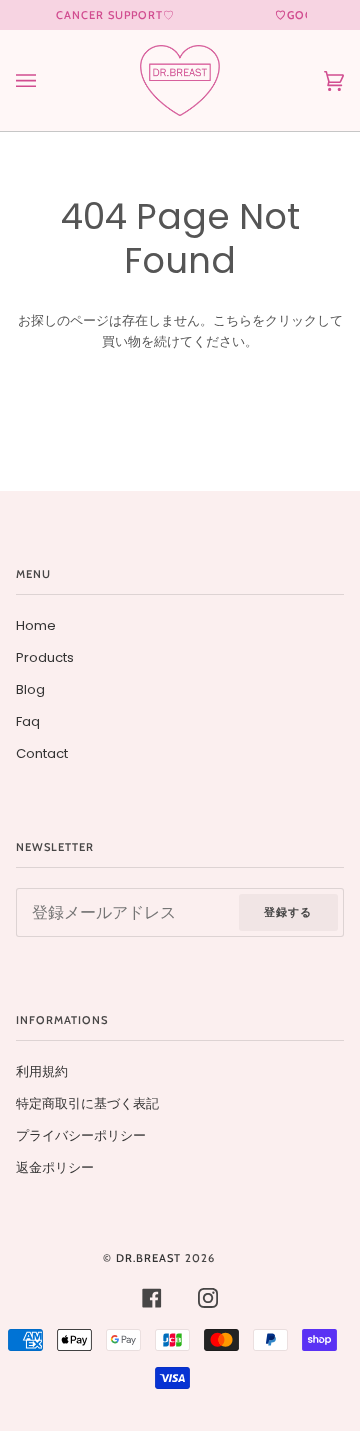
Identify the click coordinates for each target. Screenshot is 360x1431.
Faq (28, 721)
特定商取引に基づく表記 (87, 1103)
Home (36, 625)
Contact (42, 753)
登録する (288, 912)
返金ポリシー (55, 1167)
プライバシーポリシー (81, 1135)
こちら (232, 320)
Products (45, 657)
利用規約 (42, 1071)
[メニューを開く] (46, 80)
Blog (30, 689)
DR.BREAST (148, 1258)
